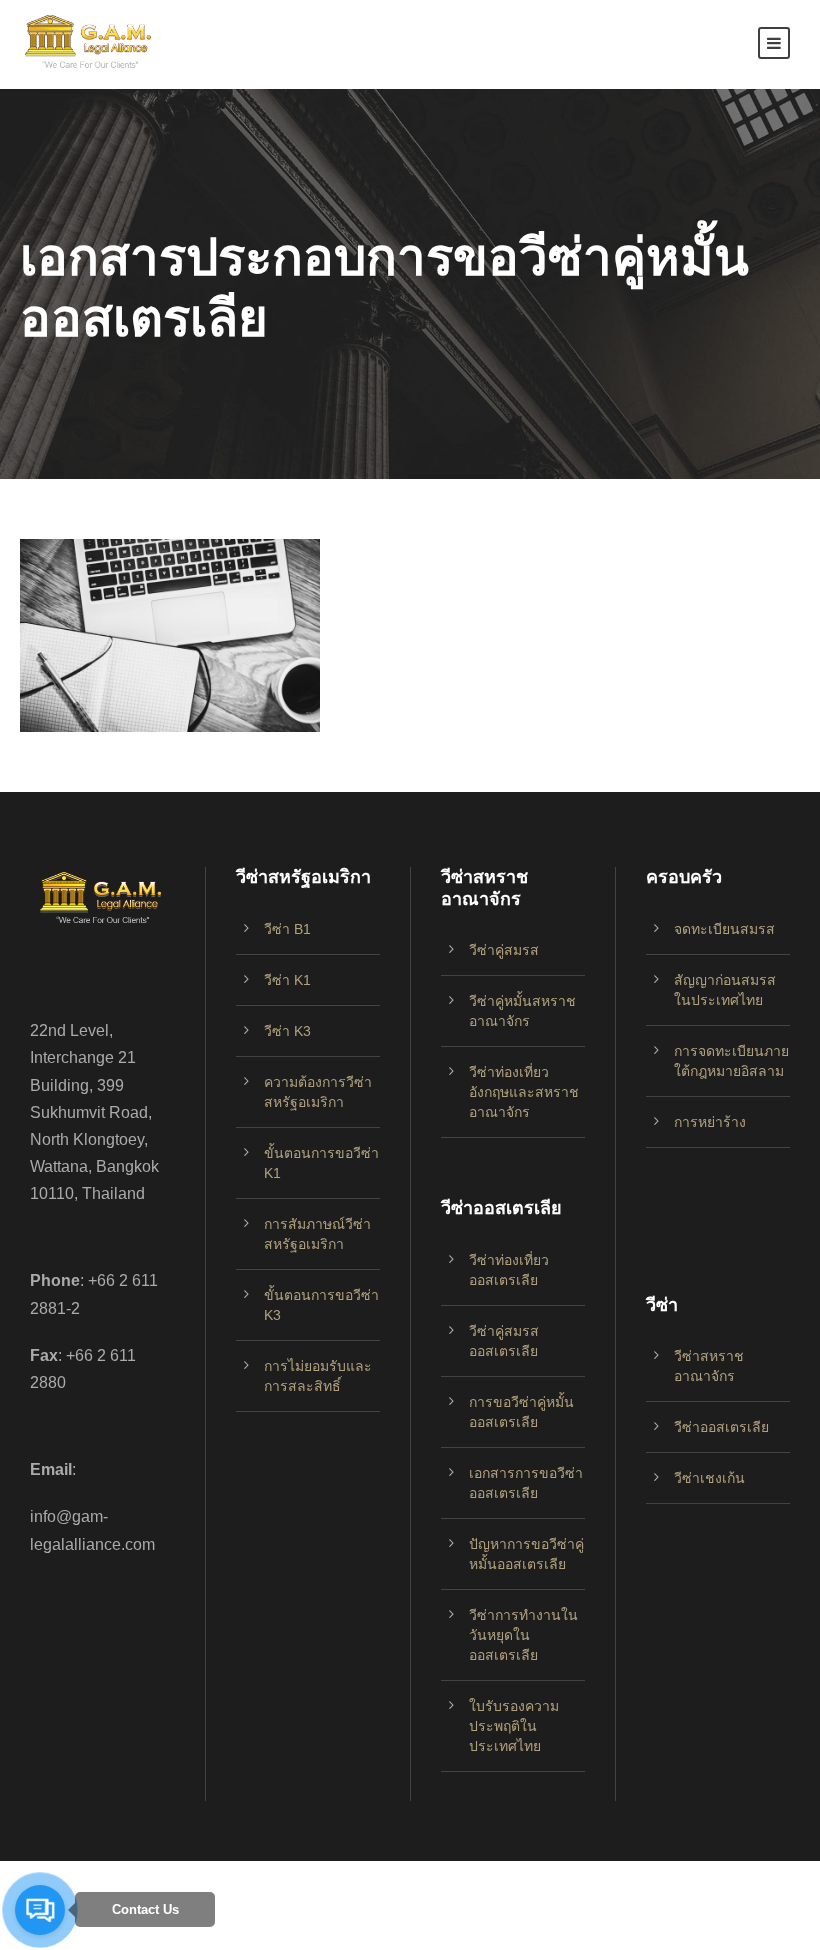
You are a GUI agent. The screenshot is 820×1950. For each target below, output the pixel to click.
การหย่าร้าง (710, 1122)
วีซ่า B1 (287, 929)
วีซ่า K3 (287, 1031)
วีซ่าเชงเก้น (709, 1478)
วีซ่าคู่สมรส (504, 950)
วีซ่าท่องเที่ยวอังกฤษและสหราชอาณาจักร (524, 1092)
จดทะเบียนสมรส (724, 929)
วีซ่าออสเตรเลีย (721, 1427)
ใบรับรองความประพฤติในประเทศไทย (514, 1726)
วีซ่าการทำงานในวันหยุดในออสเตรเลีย (523, 1635)
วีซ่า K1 (287, 980)
